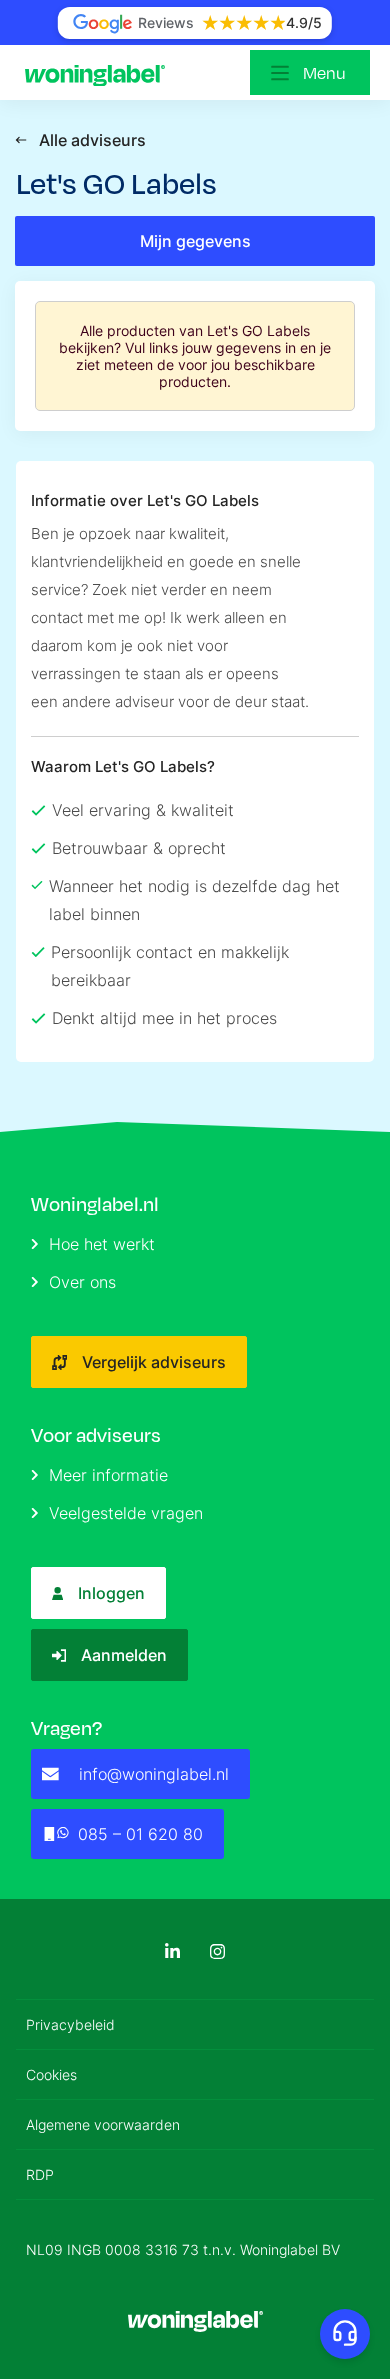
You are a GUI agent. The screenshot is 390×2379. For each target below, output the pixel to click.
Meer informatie (108, 1475)
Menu (324, 73)
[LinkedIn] (172, 1951)
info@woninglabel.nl (154, 1774)
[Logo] (100, 73)
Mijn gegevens (195, 241)
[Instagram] (217, 1951)
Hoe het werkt (102, 1244)
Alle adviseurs (92, 140)
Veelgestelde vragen (126, 1513)
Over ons (82, 1282)
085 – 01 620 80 (140, 1834)
